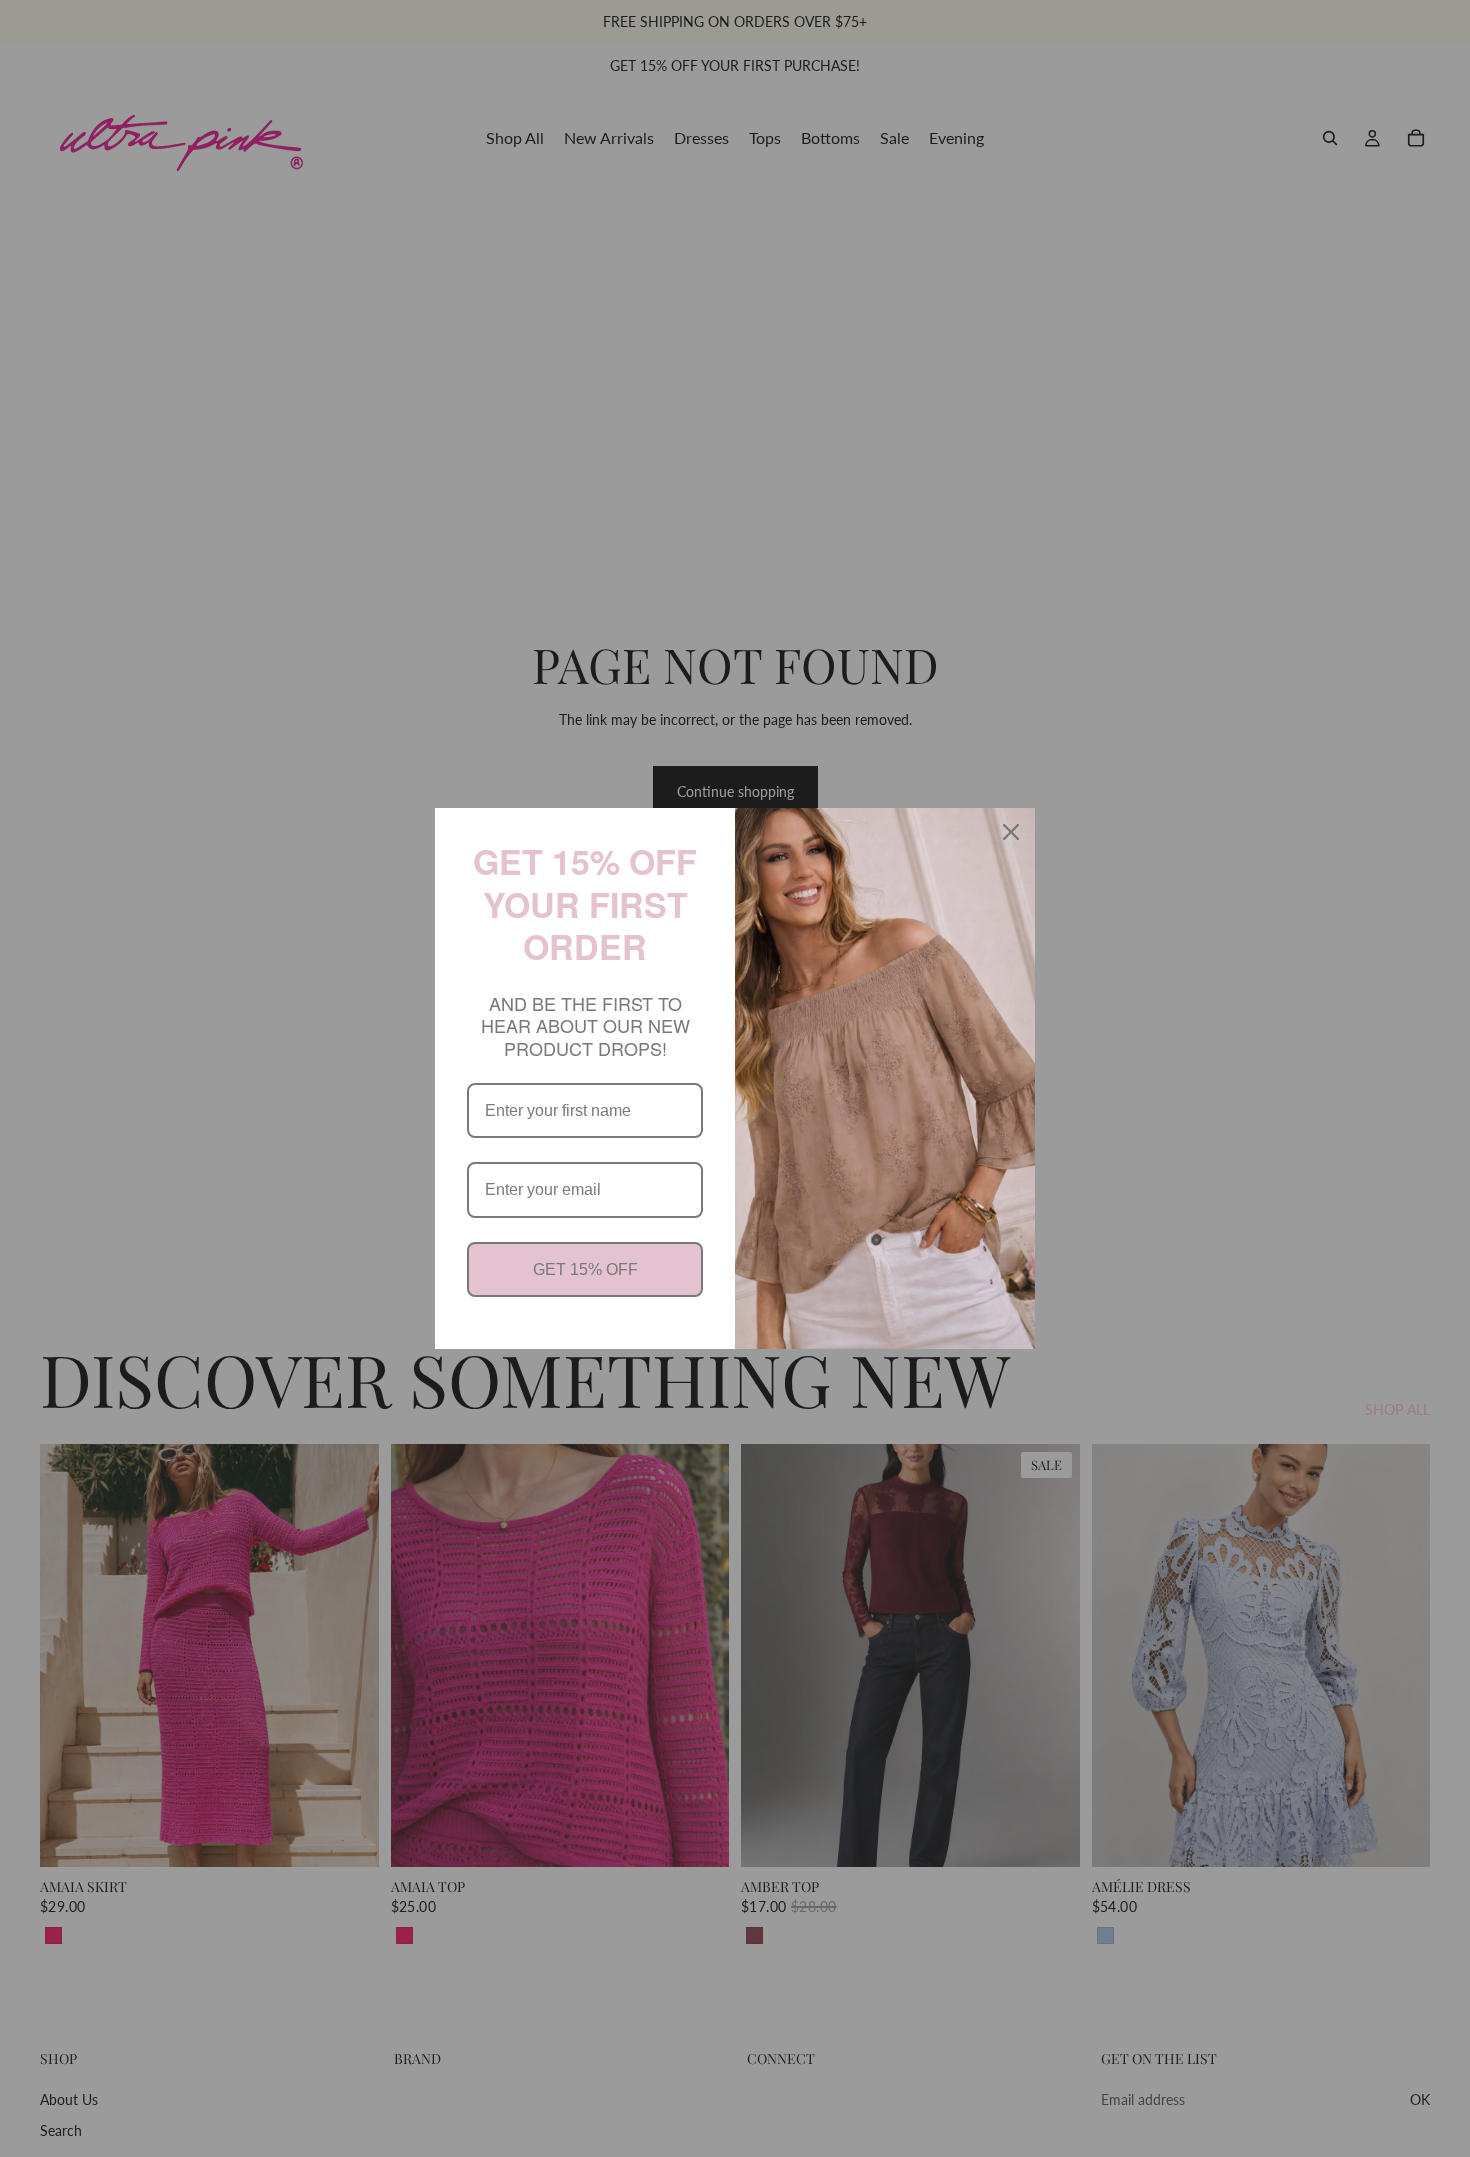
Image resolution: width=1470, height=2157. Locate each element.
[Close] (1011, 832)
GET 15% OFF (585, 1269)
